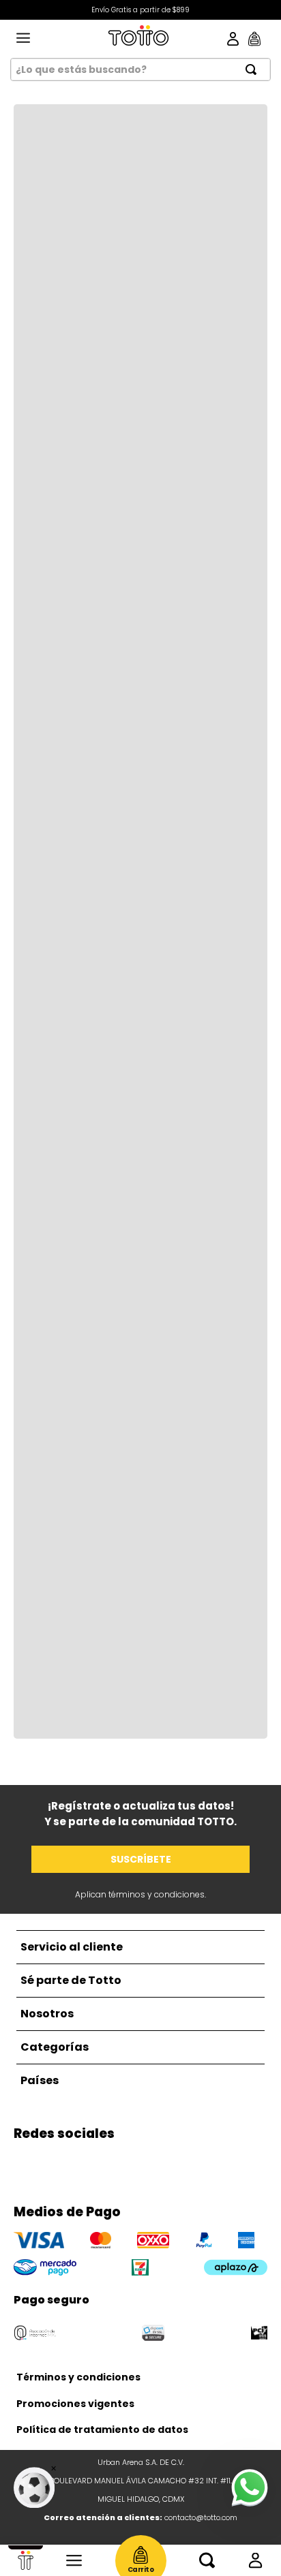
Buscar (207, 2560)
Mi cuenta (255, 2560)
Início (26, 2560)
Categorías (74, 2560)
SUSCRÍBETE (141, 1859)
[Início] (26, 2560)
